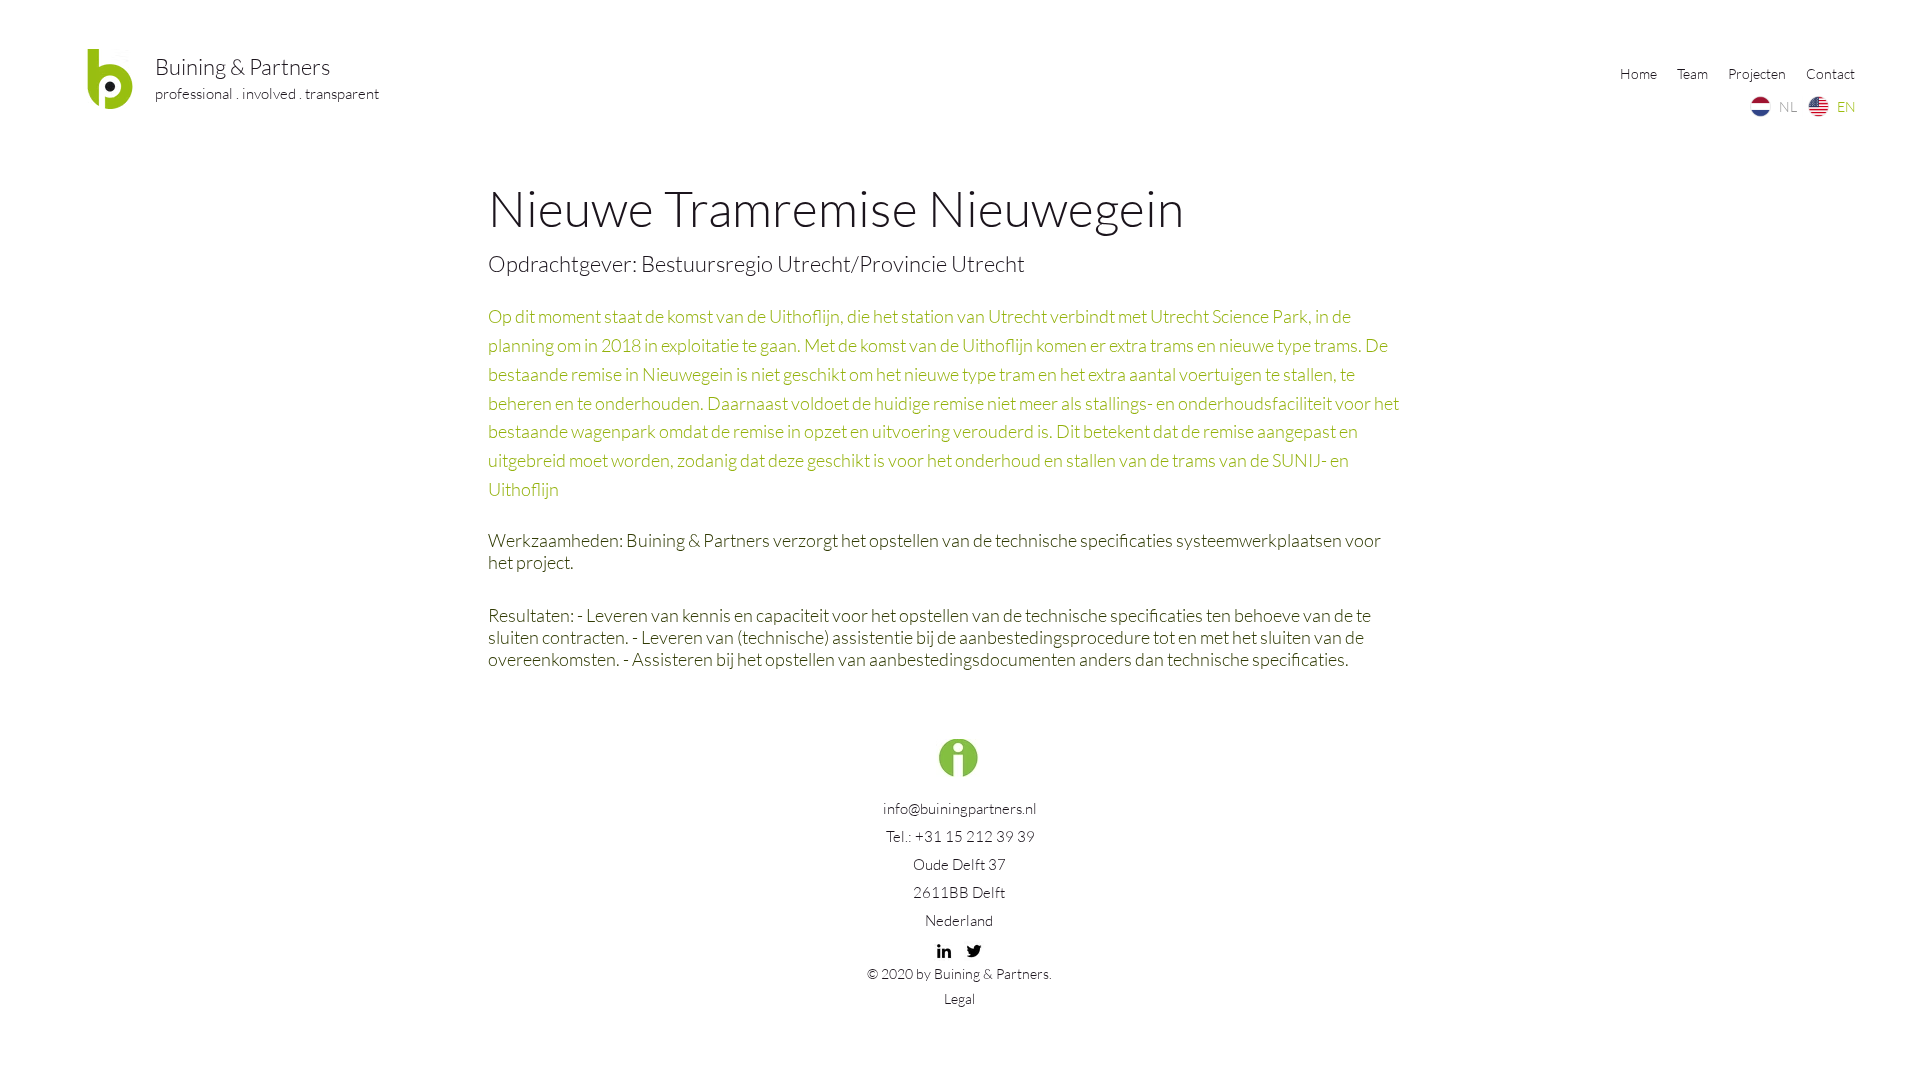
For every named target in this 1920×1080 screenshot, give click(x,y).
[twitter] (974, 951)
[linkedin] (944, 951)
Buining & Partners (242, 66)
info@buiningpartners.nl (960, 808)
